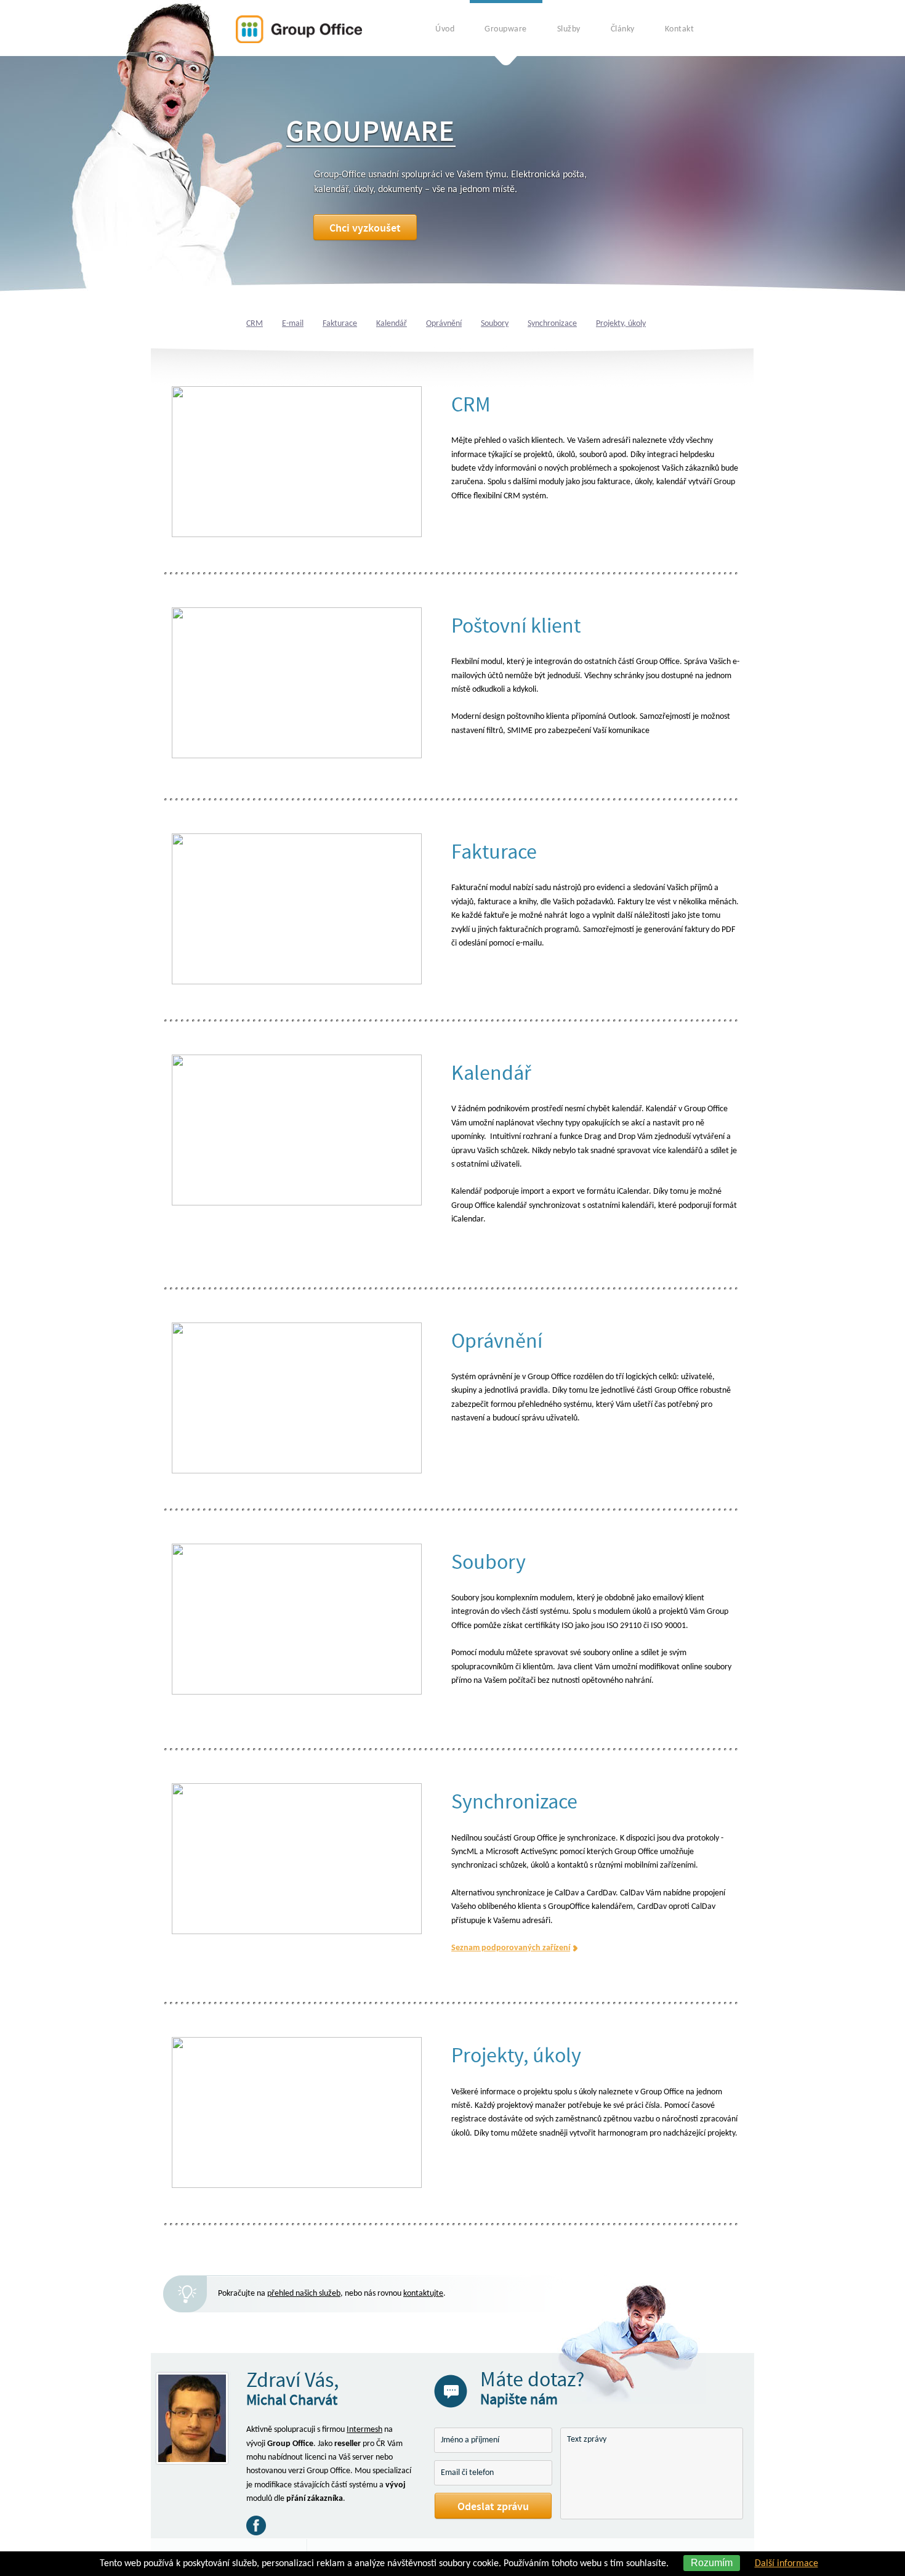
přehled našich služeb (304, 2294)
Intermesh (364, 2430)
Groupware (506, 29)
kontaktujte (423, 2294)
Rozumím (712, 2563)
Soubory (495, 324)
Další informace (786, 2564)
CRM (255, 324)
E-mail (293, 324)
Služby (569, 29)
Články (623, 29)
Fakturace (340, 324)
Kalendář (392, 324)
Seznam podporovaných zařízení (511, 1948)
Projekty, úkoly (621, 324)
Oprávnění (444, 324)
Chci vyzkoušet (365, 228)
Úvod (445, 29)
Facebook (256, 2525)
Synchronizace (552, 324)
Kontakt (680, 29)
